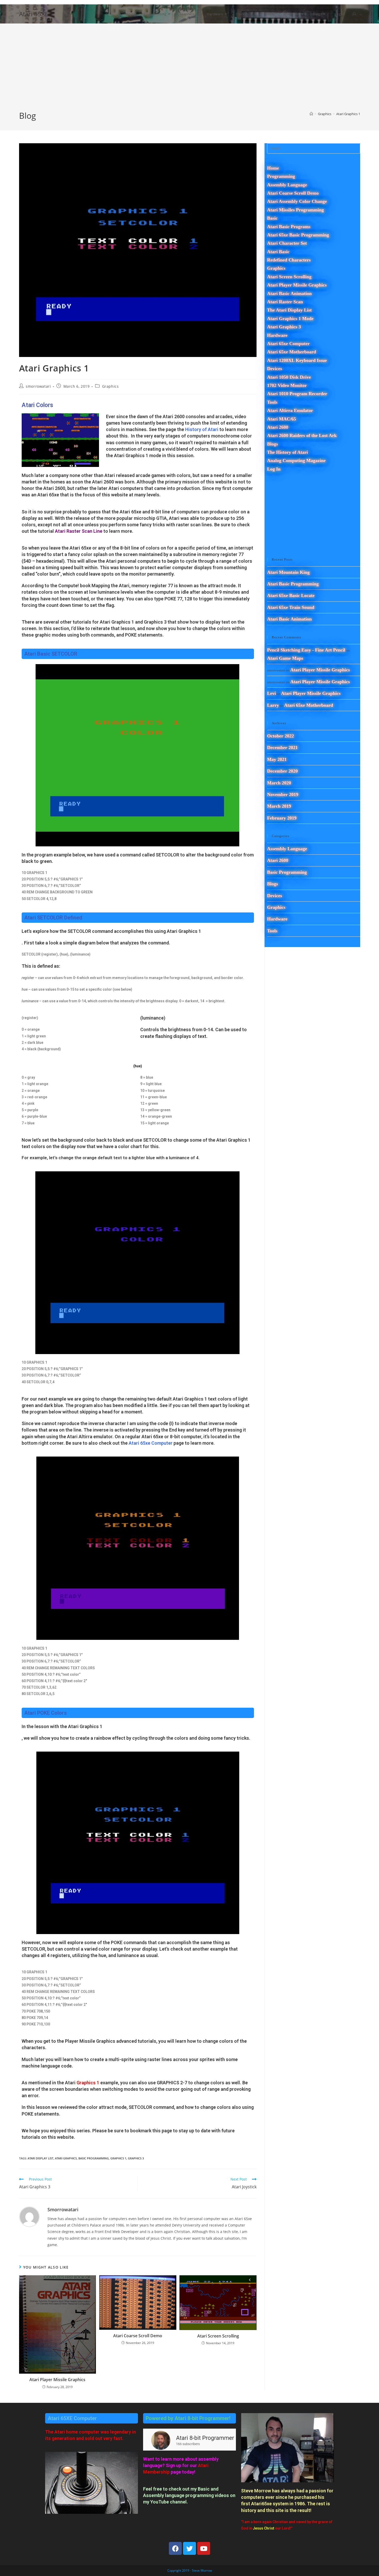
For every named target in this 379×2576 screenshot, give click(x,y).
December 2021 (282, 748)
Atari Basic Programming (293, 584)
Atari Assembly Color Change (297, 201)
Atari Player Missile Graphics (57, 2380)
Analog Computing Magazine (296, 460)
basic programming (94, 2158)
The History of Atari (287, 452)
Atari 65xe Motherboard (292, 352)
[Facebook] (175, 2548)
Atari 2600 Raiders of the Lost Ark (302, 435)
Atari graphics (66, 2158)
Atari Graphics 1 (348, 114)
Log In (274, 469)
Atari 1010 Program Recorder (297, 394)
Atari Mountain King (288, 572)
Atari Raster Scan (285, 302)
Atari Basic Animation (289, 293)
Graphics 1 (88, 2083)
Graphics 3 (136, 2158)
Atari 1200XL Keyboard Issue (297, 360)
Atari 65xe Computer (151, 1443)
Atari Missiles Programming (295, 210)
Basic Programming (287, 872)
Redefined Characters (289, 260)
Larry (273, 705)
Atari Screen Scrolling (218, 2336)
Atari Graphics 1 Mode (290, 319)
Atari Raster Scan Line (79, 531)
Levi (271, 693)
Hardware (277, 919)
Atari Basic (278, 252)
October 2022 (281, 736)
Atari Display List (40, 2158)
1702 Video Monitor (287, 385)
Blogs (273, 444)
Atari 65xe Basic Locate (291, 595)
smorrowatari (38, 386)
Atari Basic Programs (289, 227)
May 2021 (277, 759)
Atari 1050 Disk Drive (289, 377)
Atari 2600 (278, 427)
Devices (275, 896)
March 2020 (279, 783)
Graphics (110, 386)
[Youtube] (204, 2548)
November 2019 (283, 794)
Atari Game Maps (285, 658)
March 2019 (279, 806)
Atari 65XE (34, 14)
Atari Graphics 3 (284, 327)
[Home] (311, 114)
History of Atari (202, 429)
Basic (272, 218)
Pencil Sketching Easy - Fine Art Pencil (306, 650)
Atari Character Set (287, 243)
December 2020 (282, 771)
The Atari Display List (289, 310)
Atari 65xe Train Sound (291, 607)
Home (273, 168)
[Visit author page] (29, 2216)
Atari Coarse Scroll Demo (138, 2336)
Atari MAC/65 (282, 419)
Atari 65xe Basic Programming (298, 235)
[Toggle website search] (355, 14)
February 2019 (282, 818)
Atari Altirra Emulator (290, 410)
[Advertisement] (190, 71)
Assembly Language (287, 185)
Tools (272, 931)
